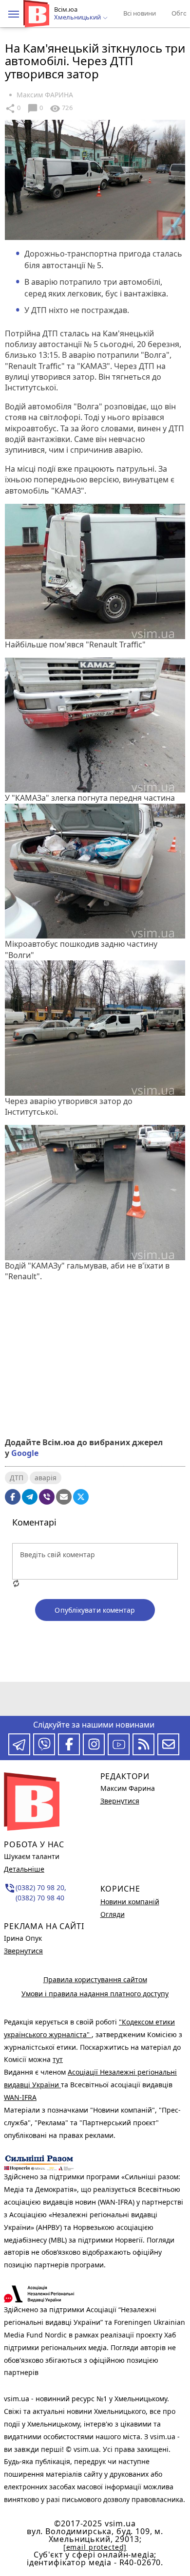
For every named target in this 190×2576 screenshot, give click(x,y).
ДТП (17, 1478)
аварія (46, 1478)
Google (25, 1453)
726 (61, 109)
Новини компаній (130, 1902)
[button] (14, 14)
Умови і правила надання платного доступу (95, 1994)
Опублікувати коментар (95, 1610)
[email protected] (95, 2547)
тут (58, 2059)
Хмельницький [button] (78, 18)
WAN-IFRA (20, 2097)
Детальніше (24, 1869)
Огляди (113, 1914)
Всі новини (140, 13)
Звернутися (23, 1951)
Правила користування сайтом (95, 1979)
